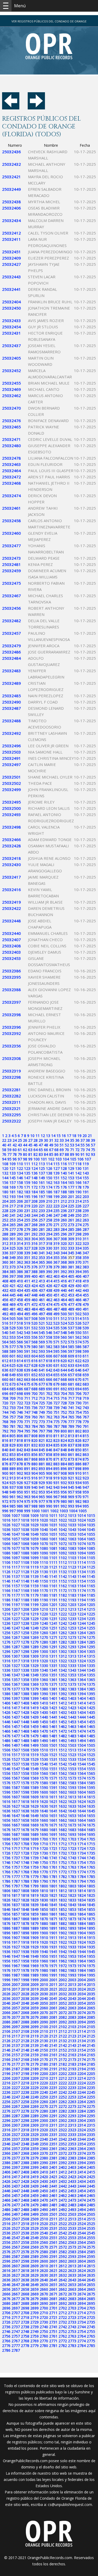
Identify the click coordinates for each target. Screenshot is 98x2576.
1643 (72, 1811)
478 (78, 1304)
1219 (34, 1614)
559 (56, 1337)
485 (42, 1309)
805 (13, 1436)
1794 (82, 1881)
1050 (44, 1534)
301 (13, 1239)
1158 (25, 1586)
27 (30, 1140)
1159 (34, 1586)
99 (30, 1159)
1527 (16, 1759)
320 (64, 1243)
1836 (6, 1905)
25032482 (11, 621)
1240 (44, 1623)
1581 (53, 1783)
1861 (53, 1914)
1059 (34, 1539)
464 (64, 1300)
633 (71, 1365)
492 (5, 1314)
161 (42, 1182)
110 (20, 1164)
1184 (82, 1595)
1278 (25, 1642)
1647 (16, 1816)
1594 (82, 1787)
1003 (64, 1511)
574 (78, 1342)
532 (34, 1328)
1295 (91, 1647)
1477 (16, 1736)
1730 (44, 1853)
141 (71, 1173)
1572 (63, 1778)
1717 (16, 1848)
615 (27, 1361)
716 (64, 1398)
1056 (6, 1539)
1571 (53, 1778)
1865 (91, 1914)
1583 (72, 1783)
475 (56, 1304)
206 (20, 1201)
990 (49, 1506)
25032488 (11, 721)
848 (64, 1450)
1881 (53, 1923)
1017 (16, 1520)
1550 (44, 1769)
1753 (72, 1862)
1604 (82, 1792)
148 (34, 1178)
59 (9, 1150)
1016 (6, 1520)
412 (34, 1281)
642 (49, 1370)
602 (20, 1356)
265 (13, 1225)
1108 (25, 1562)
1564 (82, 1773)
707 (86, 1394)
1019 (34, 1520)
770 (20, 1422)
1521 (53, 1755)
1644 (82, 1811)
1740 (44, 1858)
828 (5, 1445)
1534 (82, 1759)
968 (64, 1497)
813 (71, 1436)
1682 (63, 1830)
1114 (82, 1562)
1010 (44, 1515)
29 (41, 1140)
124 (34, 1168)
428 (64, 1286)
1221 (53, 1614)
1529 (34, 1759)
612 (5, 1361)
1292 (63, 1647)
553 (13, 1337)
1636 (6, 1811)
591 (27, 1351)
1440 (44, 1717)
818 (20, 1440)
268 (34, 1225)
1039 (34, 1530)
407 (86, 1276)
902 (20, 1473)
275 (86, 1225)
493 (13, 1314)
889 (13, 1469)
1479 (34, 1736)
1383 (72, 1689)
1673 (72, 1825)
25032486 (11, 652)
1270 (44, 1637)
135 (27, 1173)
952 (34, 1492)
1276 (6, 1642)
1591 (53, 1787)
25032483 (11, 671)
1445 (91, 1717)
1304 (82, 1651)
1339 (34, 1670)
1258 (25, 1633)
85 (51, 1154)
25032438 (11, 202)
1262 (63, 1633)
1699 (34, 1839)
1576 (6, 1783)
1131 (53, 1572)
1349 (34, 1675)
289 (13, 1234)
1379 (34, 1689)
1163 (72, 1586)
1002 (54, 1511)
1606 (6, 1797)
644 (64, 1370)
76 (4, 1154)
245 (42, 1215)
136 (34, 1173)
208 (34, 1201)
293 (42, 1234)
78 (15, 1154)
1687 (16, 1834)
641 (42, 1370)
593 (42, 1351)
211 (56, 1201)
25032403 (11, 952)
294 (49, 1234)
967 (56, 1497)
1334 (82, 1666)
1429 (34, 1712)
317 (42, 1243)
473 (42, 1304)
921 (71, 1478)
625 (13, 1365)
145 (13, 1178)
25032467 (11, 596)
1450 (44, 1722)
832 (34, 1445)
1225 (91, 1614)
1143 (72, 1576)
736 (34, 1408)
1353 (72, 1675)
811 (56, 1436)
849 (71, 1450)
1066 (6, 1544)
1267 (16, 1637)
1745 (91, 1858)
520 (34, 1323)
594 (49, 1351)
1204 (82, 1605)
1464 (82, 1726)
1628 (25, 1806)
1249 (34, 1628)
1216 (6, 1614)
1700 (44, 1839)
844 (34, 1450)
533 (42, 1328)
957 (71, 1492)
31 (51, 1140)
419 (86, 1281)
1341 (53, 1670)
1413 (72, 1703)
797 (42, 1431)
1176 (6, 1595)
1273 (72, 1637)
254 (20, 1220)
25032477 (11, 546)
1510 (44, 1750)
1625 (91, 1802)
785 (42, 1426)
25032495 (11, 802)
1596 (6, 1792)
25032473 (11, 558)
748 (34, 1412)
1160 (44, 1586)
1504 (82, 1745)
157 (13, 1182)
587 (86, 1347)
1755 (91, 1862)
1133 (72, 1572)
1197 (16, 1605)
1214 (82, 1609)
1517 (16, 1755)
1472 (63, 1731)
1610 (44, 1797)
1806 (6, 1891)
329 (42, 1248)
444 (5, 1295)
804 (5, 1436)
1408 (25, 1703)
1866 (6, 1919)
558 (49, 1337)
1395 (91, 1694)
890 (20, 1469)
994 (78, 1506)
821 (42, 1440)
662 (20, 1379)
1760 (44, 1867)
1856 (6, 1914)
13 (48, 1136)
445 (13, 1295)
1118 (25, 1567)
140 (64, 1173)
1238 (25, 1623)
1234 (82, 1619)
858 (49, 1454)
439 (56, 1290)
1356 (6, 1680)
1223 (72, 1614)
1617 (16, 1802)
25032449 (11, 189)
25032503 (11, 752)
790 (78, 1426)
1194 (82, 1600)
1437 (16, 1717)
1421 (53, 1708)
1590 (44, 1787)
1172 (63, 1590)
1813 (72, 1891)
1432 (63, 1712)
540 (5, 1333)
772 (34, 1422)
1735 (91, 1853)
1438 (25, 1717)
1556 (6, 1773)
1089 (34, 1553)
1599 (34, 1792)
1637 (16, 1811)
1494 (82, 1741)
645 (71, 1370)
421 (13, 1286)
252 (5, 1220)
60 (15, 1150)
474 (49, 1304)
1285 (91, 1642)
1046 (6, 1534)
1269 (34, 1637)
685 (13, 1389)
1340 (44, 1670)
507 (27, 1318)
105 (73, 1159)
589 (13, 1351)
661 (13, 1379)
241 (13, 1215)
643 (56, 1370)
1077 (16, 1548)
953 (42, 1492)
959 (86, 1492)
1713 (72, 1844)
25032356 (11, 1046)
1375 (91, 1684)
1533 (72, 1759)
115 (56, 1164)
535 (56, 1328)
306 (49, 1239)
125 (42, 1168)
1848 (25, 1909)
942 (49, 1487)
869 (42, 1459)
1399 (34, 1698)
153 (71, 1178)
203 (86, 1197)
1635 (91, 1806)
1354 (82, 1675)
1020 (44, 1520)
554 (20, 1337)
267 (27, 1225)
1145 (91, 1576)
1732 (63, 1853)
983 (86, 1501)
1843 (72, 1905)
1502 (63, 1745)
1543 (72, 1764)
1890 (44, 1928)
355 (56, 1258)
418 (78, 1281)
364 (34, 1262)
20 (85, 1136)
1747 (16, 1862)
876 (5, 1464)
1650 (44, 1816)
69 (62, 1150)
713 (42, 1398)
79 (20, 1154)
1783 (72, 1877)
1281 (53, 1642)
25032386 (11, 971)
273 (71, 1225)
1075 (91, 1544)
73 (83, 1150)
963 (27, 1497)
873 (71, 1459)
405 (71, 1276)
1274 (82, 1637)
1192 (63, 1600)
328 (34, 1248)
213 (71, 1201)
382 (78, 1267)
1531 (53, 1759)
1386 (6, 1694)
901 (13, 1473)
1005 (83, 1511)
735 (27, 1408)
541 (13, 1333)
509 (42, 1318)
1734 (82, 1853)
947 (86, 1487)
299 (86, 1234)
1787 (16, 1881)
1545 (91, 1764)
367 (56, 1262)
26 (25, 1140)
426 (49, 1286)
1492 (63, 1741)
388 (34, 1272)
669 (71, 1379)
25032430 (11, 864)
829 (13, 1445)
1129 (34, 1572)
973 (13, 1501)
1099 (34, 1558)
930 (49, 1483)
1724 (82, 1848)
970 (78, 1497)
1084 (82, 1548)
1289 (34, 1647)
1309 (34, 1656)
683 (86, 1384)
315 (27, 1243)
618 (49, 1361)
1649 (34, 1816)
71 (72, 1150)
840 (5, 1450)
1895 (91, 1928)
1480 (44, 1736)
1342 (63, 1670)
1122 (63, 1567)
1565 (91, 1773)
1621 (53, 1802)
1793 (72, 1881)
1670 (44, 1825)
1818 (25, 1895)
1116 (6, 1567)
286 (78, 1229)
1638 (25, 1811)
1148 (25, 1581)
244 (34, 1215)
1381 (53, 1689)
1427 (16, 1712)
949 (13, 1492)
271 (56, 1225)
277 (13, 1229)
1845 (91, 1905)
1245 (91, 1623)
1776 (6, 1877)
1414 (82, 1703)
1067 (16, 1544)
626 (20, 1365)
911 (86, 1473)
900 (5, 1473)
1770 (44, 1872)
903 (27, 1473)
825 (71, 1440)
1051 (53, 1534)
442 (78, 1290)
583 (56, 1347)
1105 (91, 1558)
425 (42, 1286)
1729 (34, 1853)
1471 (53, 1731)
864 (5, 1459)
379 (56, 1267)
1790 (44, 1881)
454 (78, 1295)
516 (5, 1323)
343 (56, 1253)
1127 (16, 1572)
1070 (44, 1544)
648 (5, 1375)
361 (13, 1262)
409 (13, 1281)
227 (86, 1206)
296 (64, 1234)
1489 (34, 1741)
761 (42, 1417)
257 (42, 1220)
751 (56, 1412)
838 (78, 1445)
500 (64, 1314)
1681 (53, 1830)
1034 (82, 1525)
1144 (82, 1576)
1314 (82, 1656)
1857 (16, 1914)
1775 (91, 1872)
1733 (72, 1853)
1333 (72, 1666)
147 (27, 1178)
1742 (63, 1858)
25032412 (11, 233)
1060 (44, 1539)
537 (71, 1328)
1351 (53, 1675)
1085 (91, 1548)
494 (20, 1314)
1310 (44, 1656)
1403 (72, 1698)
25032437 (11, 345)
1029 (34, 1525)
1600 (44, 1792)
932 (64, 1483)
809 (42, 1436)
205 (13, 1201)
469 (13, 1304)
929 (42, 1483)
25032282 (11, 1096)
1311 (53, 1656)
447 (27, 1295)
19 (79, 1136)
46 (36, 1145)
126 (49, 1168)
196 (34, 1197)
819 (27, 1440)
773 (42, 1422)
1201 (53, 1605)
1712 (63, 1844)
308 (64, 1239)
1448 (25, 1722)
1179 (34, 1595)
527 (86, 1323)
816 (5, 1440)
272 (64, 1225)
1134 (82, 1572)
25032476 (11, 421)
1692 (63, 1834)
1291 (53, 1647)
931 (56, 1483)
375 (27, 1267)
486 (49, 1309)
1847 (16, 1909)
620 (64, 1361)
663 (27, 1379)
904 (34, 1473)
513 (71, 1318)
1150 (44, 1581)
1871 (53, 1919)
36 (77, 1140)
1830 (44, 1900)
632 (64, 1365)
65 (41, 1150)
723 (27, 1403)
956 (64, 1492)
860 (64, 1454)
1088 (25, 1553)
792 (5, 1431)
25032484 (11, 658)
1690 (44, 1834)
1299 (34, 1651)
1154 (82, 1581)
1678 (25, 1830)
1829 (34, 1900)
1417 (16, 1708)
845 (42, 1450)
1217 (16, 1614)
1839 (34, 1905)
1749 (34, 1862)
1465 (91, 1726)
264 (5, 1225)
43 (20, 1145)
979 (56, 1501)
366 (49, 1262)
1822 (63, 1895)
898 (78, 1469)
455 (86, 1295)
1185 (91, 1595)
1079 (34, 1548)
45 (30, 1145)
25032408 (11, 946)
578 (20, 1347)
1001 (45, 1511)
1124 (82, 1567)
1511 (53, 1750)
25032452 (11, 370)
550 (78, 1333)
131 (86, 1168)
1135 (91, 1572)
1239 (34, 1623)
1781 (53, 1877)
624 (5, 1365)
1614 (82, 1797)
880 (34, 1464)
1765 (91, 1867)
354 (49, 1258)
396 (5, 1276)
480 (5, 1309)
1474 (82, 1731)
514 (78, 1318)
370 (78, 1262)
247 (56, 1215)
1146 (6, 1581)
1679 (34, 1830)
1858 (25, 1914)
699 (27, 1394)
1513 (72, 1750)
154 (78, 1178)
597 (71, 1351)
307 (56, 1239)
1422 (63, 1708)
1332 (63, 1666)
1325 (91, 1661)
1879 (34, 1923)
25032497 (11, 764)
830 (20, 1445)
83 (41, 1154)
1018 (25, 1520)
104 (66, 1159)
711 (27, 1398)
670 (78, 1379)
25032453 (11, 958)
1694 (82, 1834)
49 (51, 1145)
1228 (25, 1619)
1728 (25, 1853)
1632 (63, 1806)
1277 (16, 1642)
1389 (34, 1694)
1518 (25, 1755)
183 (27, 1192)
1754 (82, 1862)
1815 (91, 1891)
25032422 (11, 908)
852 (5, 1454)
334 (78, 1248)
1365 (91, 1680)
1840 (44, 1905)
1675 (91, 1825)
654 (49, 1375)
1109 (34, 1562)
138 (49, 1173)
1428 (25, 1712)
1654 (82, 1816)
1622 (63, 1802)
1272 (63, 1637)
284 (64, 1229)
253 (13, 1220)
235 (56, 1211)
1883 (72, 1923)
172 (34, 1187)
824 (64, 1440)
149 (42, 1178)
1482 (63, 1736)
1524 (82, 1755)
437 (42, 1290)
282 (49, 1229)
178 (78, 1187)
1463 (72, 1726)
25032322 (11, 1121)
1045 (91, 1530)
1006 (6, 1515)
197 (42, 1197)
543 (27, 1333)
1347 (16, 1675)
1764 (82, 1867)
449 (42, 1295)
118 (78, 1164)
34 (67, 1140)
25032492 (11, 733)
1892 (63, 1928)
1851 (53, 1909)
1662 (63, 1820)
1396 (6, 1698)
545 (42, 1333)
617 (42, 1361)
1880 (44, 1923)
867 (27, 1459)
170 (20, 1187)
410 (20, 1281)
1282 (63, 1642)
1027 (16, 1525)
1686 (6, 1834)
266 (20, 1225)
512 (64, 1318)
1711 (53, 1844)
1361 (53, 1680)
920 (64, 1478)
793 (13, 1431)
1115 (91, 1562)
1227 (16, 1619)
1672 (63, 1825)
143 (86, 1173)
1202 (63, 1605)
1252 (63, 1628)
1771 (53, 1872)
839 (86, 1445)
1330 (44, 1666)
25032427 (11, 264)
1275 (91, 1637)
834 (49, 1445)
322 (78, 1243)
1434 (82, 1712)
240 (5, 1215)
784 (34, 1426)
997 (13, 1511)
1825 (91, 1895)
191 (86, 1192)
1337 (16, 1670)
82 (36, 1154)
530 (20, 1328)
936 (5, 1487)
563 (86, 1337)
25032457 (11, 633)
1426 (6, 1712)
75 (93, 1150)
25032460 (11, 533)
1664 (82, 1820)
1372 (63, 1684)
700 (34, 1394)
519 (27, 1323)
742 (78, 1408)
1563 (72, 1773)
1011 (53, 1515)
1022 (63, 1520)
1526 (6, 1759)
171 (27, 1187)
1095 (91, 1553)
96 (15, 1159)
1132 (63, 1572)
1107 (16, 1562)
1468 (25, 1731)
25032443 (11, 277)
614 (20, 1361)
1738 (25, 1858)
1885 (91, 1923)
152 (64, 1178)
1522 (63, 1755)
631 (56, 1365)
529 (13, 1328)
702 (49, 1394)
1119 (34, 1567)
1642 (63, 1811)
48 (46, 1145)
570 (49, 1342)
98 (25, 1159)
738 (49, 1408)
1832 (63, 1900)
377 (42, 1267)
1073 (72, 1544)
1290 (44, 1647)
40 (4, 1145)
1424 (82, 1708)
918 (49, 1478)
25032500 (11, 808)
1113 (72, 1562)
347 (86, 1253)
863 (86, 1454)
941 (42, 1487)
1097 (16, 1558)
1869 (34, 1919)
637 (13, 1370)
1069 (34, 1544)
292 (34, 1234)
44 (25, 1145)
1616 (6, 1802)
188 (64, 1192)
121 (13, 1168)
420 (5, 1286)
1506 (6, 1750)
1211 (53, 1609)
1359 (34, 1680)
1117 (16, 1567)
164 (64, 1182)
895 (56, 1469)
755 (86, 1412)
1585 (91, 1783)
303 (27, 1239)
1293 (72, 1647)
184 (34, 1192)
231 (27, 1211)
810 (49, 1436)
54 (77, 1145)
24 (15, 1140)
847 (56, 1450)
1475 (91, 1731)
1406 (6, 1703)
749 (42, 1412)
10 (32, 1136)
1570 (44, 1778)
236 (64, 1211)
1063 (72, 1539)
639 (27, 1370)
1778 (25, 1877)
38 (88, 1140)
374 (20, 1267)
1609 (34, 1797)
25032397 (11, 1002)
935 (86, 1483)
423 (27, 1286)
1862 (63, 1914)
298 (78, 1234)
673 (13, 1384)
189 (71, 1192)
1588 (25, 1787)
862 (78, 1454)
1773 (72, 1872)
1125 (91, 1567)
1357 (16, 1680)
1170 (44, 1590)
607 (56, 1356)
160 (34, 1182)
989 (42, 1506)
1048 (25, 1534)
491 (86, 1309)
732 (5, 1408)
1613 (72, 1797)
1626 (6, 1806)
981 (71, 1501)
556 (34, 1337)
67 (51, 1150)
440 (64, 1290)
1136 (6, 1576)
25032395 (11, 977)
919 (56, 1478)
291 (27, 1234)
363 (27, 1262)
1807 (16, 1891)
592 (34, 1351)
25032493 (11, 814)
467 (86, 1300)
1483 (72, 1736)
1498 (25, 1745)
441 (71, 1290)
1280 (44, 1642)
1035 (91, 1525)
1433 (72, 1712)
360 (5, 1262)
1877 (16, 1923)
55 (83, 1145)
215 (86, 1201)
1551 (53, 1769)
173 (42, 1187)
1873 (72, 1919)
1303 (72, 1651)
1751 (53, 1862)
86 (56, 1154)
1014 (82, 1515)
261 (71, 1220)
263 (86, 1220)
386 (20, 1272)
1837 (16, 1905)
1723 (72, 1848)
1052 (63, 1534)
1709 (34, 1844)
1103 (72, 1558)
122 (20, 1168)
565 (13, 1342)
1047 (16, 1534)
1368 (25, 1684)
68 (56, 1150)
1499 (34, 1745)
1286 (6, 1647)
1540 (44, 1764)
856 (34, 1454)
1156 (6, 1586)
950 (20, 1492)
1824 (82, 1895)
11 (38, 1136)
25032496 (11, 746)
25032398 (11, 1015)
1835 (91, 1900)
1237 (16, 1623)
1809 (34, 1891)
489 (71, 1309)
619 (56, 1361)
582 (49, 1347)
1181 (53, 1595)
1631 (53, 1806)
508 (34, 1318)
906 (49, 1473)
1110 (44, 1562)
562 (78, 1337)
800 (64, 1431)
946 (78, 1487)
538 (78, 1328)
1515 (91, 1750)
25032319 (11, 1071)
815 (86, 1436)
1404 (82, 1698)
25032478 (11, 458)
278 (20, 1229)
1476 (6, 1736)
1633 (72, 1806)
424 (34, 1286)
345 (71, 1253)
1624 (82, 1802)
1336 (6, 1670)
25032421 (11, 177)
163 (56, 1182)
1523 (72, 1755)
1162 (63, 1586)
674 (20, 1384)
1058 (25, 1539)
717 (71, 1398)
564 (5, 1342)
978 (49, 1501)
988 (34, 1506)
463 (56, 1300)
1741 (53, 1858)
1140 (44, 1576)
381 (71, 1267)
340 (34, 1253)
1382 (63, 1689)
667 (56, 1379)
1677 (16, 1830)
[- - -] (6, 6)
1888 (25, 1928)
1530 (44, 1759)
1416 (6, 1708)
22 (4, 1140)
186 (49, 1192)
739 (56, 1408)
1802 (63, 1886)
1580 (44, 1783)
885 (71, 1464)
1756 (6, 1867)
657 (71, 1375)
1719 (34, 1848)
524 (64, 1323)
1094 (82, 1553)
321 (71, 1243)
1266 (6, 1637)
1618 (25, 1802)
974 (20, 1501)
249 (71, 1215)
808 (34, 1436)
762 (49, 1417)
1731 (53, 1853)
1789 (34, 1881)
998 (20, 1511)
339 (27, 1253)
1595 (91, 1787)
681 (71, 1384)
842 (20, 1450)
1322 (63, 1661)
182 (20, 1192)
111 (27, 1164)
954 (49, 1492)
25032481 (11, 564)
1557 (16, 1773)
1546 (6, 1769)
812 (64, 1436)
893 (42, 1469)
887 (86, 1464)
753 (71, 1412)
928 (34, 1483)
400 (34, 1276)
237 (71, 1211)
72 (77, 1150)
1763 (72, 1867)
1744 (82, 1858)
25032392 (11, 1033)
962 (20, 1497)
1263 (72, 1633)
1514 (82, 1750)
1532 (63, 1759)
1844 (82, 1905)
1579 (34, 1783)
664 (34, 1379)
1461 (53, 1726)
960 (5, 1497)
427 (56, 1286)
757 (13, 1417)
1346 (6, 1675)
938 (20, 1487)
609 (71, 1356)
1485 (91, 1736)
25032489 (11, 683)
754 (78, 1412)
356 (64, 1258)
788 (64, 1426)
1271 (53, 1637)
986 (20, 1506)
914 (20, 1478)
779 (86, 1422)
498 (49, 1314)
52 (67, 1145)
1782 (63, 1877)
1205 (91, 1605)
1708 (25, 1844)
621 (71, 1361)
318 (49, 1243)
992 (64, 1506)
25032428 (11, 846)
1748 (25, 1862)
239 (86, 1211)
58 (4, 1150)
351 (27, 1258)
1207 (16, 1609)
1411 (53, 1703)
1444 (82, 1717)
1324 (82, 1661)
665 (42, 1379)
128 (64, 1168)
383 (86, 1267)
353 (42, 1258)
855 (27, 1454)
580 (34, 1347)
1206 (6, 1609)
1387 (16, 1694)
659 (86, 1375)
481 (13, 1309)
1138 (25, 1576)
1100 (44, 1558)
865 (13, 1459)
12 (43, 1136)
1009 (34, 1515)
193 (13, 1197)
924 (5, 1483)
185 (42, 1192)
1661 (53, 1820)
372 (5, 1267)
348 (5, 1258)
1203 (72, 1605)
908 (64, 1473)
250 (78, 1215)
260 (64, 1220)
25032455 (11, 383)
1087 (16, 1553)
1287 (16, 1647)
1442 (63, 1717)
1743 (72, 1858)
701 (42, 1394)
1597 (16, 1792)
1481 (53, 1736)
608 (64, 1356)
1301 (53, 1651)
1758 (25, 1867)
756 (5, 1417)
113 (42, 1164)
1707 (16, 1844)
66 (46, 1150)
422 (20, 1286)
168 (5, 1187)
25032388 (11, 990)
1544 (82, 1764)
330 (49, 1248)
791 (86, 1426)
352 (34, 1258)
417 (71, 1281)
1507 (16, 1750)
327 (27, 1248)
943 (56, 1487)
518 (20, 1323)
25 (20, 1140)
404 (64, 1276)
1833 (72, 1900)
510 (49, 1318)
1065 (91, 1539)
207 (27, 1201)
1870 (44, 1919)
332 (64, 1248)
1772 (63, 1872)
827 (86, 1440)
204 (5, 1201)
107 (88, 1159)
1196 (6, 1605)
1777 (16, 1877)
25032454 (11, 327)
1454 (82, 1722)
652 (34, 1375)
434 (20, 1290)
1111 (53, 1562)
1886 (6, 1928)
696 (5, 1394)
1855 (91, 1909)
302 (20, 1239)
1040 (44, 1530)
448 (34, 1295)
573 (71, 1342)
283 (56, 1229)
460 (34, 1300)
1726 (6, 1853)
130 (78, 1168)
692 (64, 1389)
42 (15, 1145)
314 (20, 1243)
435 (27, 1290)
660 (5, 1379)
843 (27, 1450)
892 (34, 1469)
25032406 (11, 208)
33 (62, 1140)
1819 (34, 1895)
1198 (25, 1605)
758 (20, 1417)
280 (34, 1229)
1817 (16, 1895)
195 (27, 1197)
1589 (34, 1787)
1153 (72, 1581)
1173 (72, 1590)
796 (34, 1431)
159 (27, 1182)
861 (71, 1454)
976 (34, 1501)
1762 (63, 1867)
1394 (82, 1694)
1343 (72, 1670)
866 (20, 1459)
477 (71, 1304)
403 (56, 1276)
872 (64, 1459)
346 (78, 1253)
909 (71, 1473)
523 (56, 1323)
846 (49, 1450)
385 (13, 1272)
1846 (6, 1909)
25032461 (11, 508)
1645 (91, 1811)
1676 (6, 1830)
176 (64, 1187)
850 (78, 1450)
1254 (82, 1628)
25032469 (11, 389)
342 (49, 1253)
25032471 (11, 439)
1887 (16, 1928)
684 (5, 1389)
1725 (91, 1848)
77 (9, 1154)
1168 (25, 1590)
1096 (6, 1558)
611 (86, 1356)
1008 (25, 1515)
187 (56, 1192)
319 (56, 1243)
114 (49, 1164)
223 (56, 1206)
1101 (53, 1558)
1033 (72, 1525)
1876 (6, 1923)
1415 (91, 1703)
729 (71, 1403)
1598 (25, 1792)
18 (74, 1136)
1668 (25, 1825)
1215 (91, 1609)
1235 (91, 1619)
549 (71, 1333)
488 (64, 1309)
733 (13, 1408)
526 (78, 1323)
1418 (25, 1708)
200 (64, 1197)
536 (64, 1328)
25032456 (11, 608)
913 (13, 1478)
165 (71, 1182)
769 (13, 1422)
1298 (25, 1651)
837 (71, 1445)
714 (49, 1398)
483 (27, 1309)
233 (42, 1211)
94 (4, 1159)
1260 (44, 1633)
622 (78, 1361)
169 (13, 1187)
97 (20, 1159)
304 (34, 1239)
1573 (72, 1778)
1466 (6, 1731)
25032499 (11, 789)
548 (64, 1333)
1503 (72, 1745)
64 (36, 1150)
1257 (16, 1633)
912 (5, 1478)
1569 (34, 1778)
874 (78, 1459)
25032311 (11, 1102)
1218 (25, 1614)
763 (56, 1417)
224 (64, 1206)
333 (71, 1248)
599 (86, 1351)
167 (86, 1182)
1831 (53, 1900)
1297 (16, 1651)
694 (78, 1389)
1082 (63, 1548)
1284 (82, 1642)
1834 (82, 1900)
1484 (82, 1736)
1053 (72, 1534)
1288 (25, 1647)
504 (5, 1318)
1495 (91, 1741)
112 (34, 1164)
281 (42, 1229)
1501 (53, 1745)
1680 (44, 1830)
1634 (82, 1806)
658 (78, 1375)
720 (5, 1403)
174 (49, 1187)
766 (78, 1417)
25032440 (11, 933)
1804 (82, 1886)
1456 (6, 1726)
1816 (6, 1895)
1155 (91, 1581)
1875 (91, 1919)
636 (5, 1370)
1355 (91, 1675)
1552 (63, 1769)
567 (27, 1342)
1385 (91, 1689)
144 (5, 1178)
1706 (6, 1844)
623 (86, 1361)
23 (9, 1140)
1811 (53, 1891)
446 (20, 1295)
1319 (34, 1661)
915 (27, 1478)
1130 (44, 1572)
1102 (63, 1558)
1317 (16, 1661)
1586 (6, 1787)
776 (64, 1422)
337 (13, 1253)
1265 (91, 1633)
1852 (63, 1909)
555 (27, 1337)
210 (49, 1201)
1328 (25, 1666)
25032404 (11, 302)
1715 (91, 1844)
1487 (16, 1741)
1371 (53, 1684)
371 (86, 1262)
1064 (82, 1539)
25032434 (11, 220)
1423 (72, 1708)
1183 (72, 1595)
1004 (73, 1511)
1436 (6, 1717)
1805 (91, 1886)
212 (64, 1201)
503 (86, 1314)
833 (42, 1445)
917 (42, 1478)
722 (20, 1403)
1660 (44, 1820)
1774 (82, 1872)
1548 (25, 1769)
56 (88, 1145)
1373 (72, 1684)
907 (56, 1473)
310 (78, 1239)
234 (49, 1211)
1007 (16, 1515)
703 (56, 1394)
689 (42, 1389)
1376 (6, 1689)
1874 (82, 1919)
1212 (63, 1609)
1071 (53, 1544)
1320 (44, 1661)
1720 (44, 1848)
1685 (91, 1830)
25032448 (11, 921)
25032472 (11, 477)
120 (5, 1168)
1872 (63, 1919)
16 (64, 1136)
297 (71, 1234)
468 (5, 1304)
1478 (25, 1736)
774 (49, 1422)
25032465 (11, 427)
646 (78, 1370)
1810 (44, 1891)
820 (34, 1440)
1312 (63, 1656)
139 (56, 1173)
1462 (63, 1726)
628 (34, 1365)
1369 (34, 1684)
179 (86, 1187)
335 (86, 1248)
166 (78, 1182)
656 (64, 1375)
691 (56, 1389)
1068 (25, 1544)
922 (78, 1478)
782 (20, 1426)
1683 (72, 1830)
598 (78, 1351)
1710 (44, 1844)
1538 (25, 1764)
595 (56, 1351)
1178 (25, 1595)
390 (49, 1272)
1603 (72, 1792)
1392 (63, 1694)
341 (42, 1253)
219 (27, 1206)
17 (69, 1136)
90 (77, 1154)
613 (13, 1361)
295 (56, 1234)
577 (13, 1347)
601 (13, 1356)
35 (72, 1140)
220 (34, 1206)
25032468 (11, 483)
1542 (63, 1764)
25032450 (11, 308)
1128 (25, 1572)
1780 (44, 1877)
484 (34, 1309)
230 (20, 1211)
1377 (16, 1689)
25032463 (11, 464)
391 (56, 1272)
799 (56, 1431)
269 (42, 1225)
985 (13, 1506)
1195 (91, 1600)
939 (27, 1487)
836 (64, 1445)
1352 (63, 1675)
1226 (6, 1619)
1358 (25, 1680)
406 (78, 1276)
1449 (34, 1722)
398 (20, 1276)
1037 (16, 1530)
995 (86, 1506)
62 (25, 1150)
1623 (72, 1802)
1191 (53, 1600)
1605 (91, 1792)
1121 (53, 1567)
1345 (91, 1670)
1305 (91, 1651)
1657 (16, 1820)
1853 (72, 1909)
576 (5, 1347)
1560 (44, 1773)
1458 (25, 1726)
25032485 (11, 696)
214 (78, 1201)
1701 (53, 1839)
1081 (53, 1548)
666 (49, 1379)
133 (13, 1173)
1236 (6, 1623)
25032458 (11, 521)
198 (49, 1197)
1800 (44, 1886)
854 (20, 1454)
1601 (53, 1792)
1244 (82, 1623)
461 (42, 1300)
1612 (63, 1797)
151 (56, 1178)
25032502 (11, 783)
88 (67, 1154)
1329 (34, 1666)
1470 (44, 1731)
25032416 (11, 889)
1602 (63, 1792)
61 (20, 1150)
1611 (53, 1797)
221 (42, 1206)
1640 (44, 1811)
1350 (44, 1675)
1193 (72, 1600)
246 (49, 1215)
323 (86, 1243)
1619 (34, 1802)
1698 (25, 1839)
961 (13, 1497)
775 (56, 1422)
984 (5, 1506)
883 (56, 1464)
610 (78, 1356)
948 (5, 1492)
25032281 (11, 1090)
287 (86, 1229)
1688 (25, 1834)
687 (27, 1389)
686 (20, 1389)
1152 (63, 1581)
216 (5, 1206)
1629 (34, 1806)
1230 (44, 1619)
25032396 (11, 1027)
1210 (44, 1609)
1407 (16, 1703)
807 (27, 1436)
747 (27, 1412)
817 (13, 1440)
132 (5, 1173)
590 (20, 1351)
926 (20, 1483)
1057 (16, 1539)
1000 (36, 1511)
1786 (6, 1881)
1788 (25, 1881)
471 (27, 1304)
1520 (44, 1755)
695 (86, 1389)
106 (80, 1159)
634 (78, 1365)
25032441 (11, 289)
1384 (82, 1689)
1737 (16, 1858)
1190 (44, 1600)
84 (46, 1154)
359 (86, 1258)
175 (56, 1187)
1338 (25, 1670)
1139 (34, 1576)
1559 (34, 1773)
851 (86, 1450)
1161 (53, 1586)
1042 (63, 1530)
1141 (53, 1576)
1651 (53, 1816)
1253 (72, 1628)
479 (86, 1304)
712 (34, 1398)
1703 (72, 1839)
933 (71, 1483)
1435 (91, 1712)
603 (27, 1356)
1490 (44, 1741)
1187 (16, 1600)
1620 (44, 1802)
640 (34, 1370)
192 (5, 1197)
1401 (53, 1698)
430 (78, 1286)
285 (71, 1229)
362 (20, 1262)
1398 (25, 1698)
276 (5, 1229)
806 (20, 1436)
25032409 (11, 258)
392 (64, 1272)
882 (49, 1464)
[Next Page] (36, 108)
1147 (16, 1581)
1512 (63, 1750)
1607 (16, 1797)
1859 (34, 1914)
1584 (82, 1783)
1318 (25, 1661)
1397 (16, 1698)
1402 (63, 1698)
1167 (16, 1590)
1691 (53, 1834)
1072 (63, 1544)
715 (56, 1398)
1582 (63, 1783)
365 (42, 1262)
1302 (63, 1651)
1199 (34, 1605)
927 (27, 1483)
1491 (53, 1741)
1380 (44, 1689)
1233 (72, 1619)
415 (56, 1281)
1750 (44, 1862)
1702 (63, 1839)
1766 (6, 1872)
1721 (53, 1848)
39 (93, 1140)
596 (64, 1351)
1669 (34, 1825)
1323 (72, 1661)
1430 (44, 1712)
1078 (25, 1548)
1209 (34, 1609)
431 (86, 1286)
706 (78, 1394)
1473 (72, 1731)
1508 (25, 1750)
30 (46, 1140)
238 (78, 1211)
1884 (82, 1923)
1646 (6, 1816)
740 (64, 1408)
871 (56, 1459)
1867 (16, 1919)
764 (64, 1417)
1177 (16, 1595)
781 (13, 1426)
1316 (6, 1661)
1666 (6, 1825)
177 (71, 1187)
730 (78, 1403)
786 (49, 1426)
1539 (34, 1764)
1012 (63, 1515)
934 (78, 1483)
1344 (82, 1670)
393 (71, 1272)
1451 (53, 1722)
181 (13, 1192)
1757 (16, 1867)
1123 (72, 1567)
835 (56, 1445)
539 (86, 1328)
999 (27, 1511)
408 (5, 1281)
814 (78, 1436)
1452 (63, 1722)
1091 (53, 1553)
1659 (34, 1820)
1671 (53, 1825)
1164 (82, 1586)
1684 (82, 1830)
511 (56, 1318)
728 (64, 1403)
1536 (6, 1764)
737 (42, 1408)
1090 (44, 1553)
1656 (6, 1820)
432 (5, 1290)
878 (20, 1464)
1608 (25, 1797)
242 (20, 1215)
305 (42, 1239)
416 (64, 1281)
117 (71, 1164)
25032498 (11, 827)
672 (5, 1384)
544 (34, 1333)
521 (42, 1323)
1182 (63, 1595)
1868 (25, 1919)
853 (13, 1454)
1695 (91, 1834)
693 (71, 1389)
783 (27, 1426)
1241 (53, 1623)
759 (27, 1417)
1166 (6, 1590)
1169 (34, 1590)
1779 (34, 1877)
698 (20, 1394)
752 (64, 1412)
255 (27, 1220)
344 (64, 1253)
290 (20, 1234)
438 (49, 1290)
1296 (6, 1651)
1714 (82, 1844)
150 (49, 1178)
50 (56, 1145)
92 (88, 1154)
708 (5, 1398)
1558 (25, 1773)
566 (20, 1342)
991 (56, 1506)
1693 (72, 1834)
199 (56, 1197)
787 (56, 1426)
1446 (6, 1722)
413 (42, 1281)
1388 (25, 1694)
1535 (91, 1759)
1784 (82, 1877)
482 (20, 1309)
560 (64, 1337)
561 (71, 1337)
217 (13, 1206)
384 (5, 1272)
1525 (91, 1755)
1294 (82, 1647)
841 (13, 1450)
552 (5, 1337)
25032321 (11, 1108)
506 (20, 1318)
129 (71, 1168)
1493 (72, 1741)
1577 (16, 1783)
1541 (53, 1764)
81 (30, 1154)
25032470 (11, 408)
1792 (63, 1881)
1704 (82, 1839)
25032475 (11, 583)
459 (27, 1300)
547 (56, 1333)
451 (56, 1295)
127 (56, 1168)
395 (86, 1272)
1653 (72, 1816)
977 (42, 1501)
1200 (44, 1605)
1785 (91, 1877)
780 (5, 1426)
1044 (82, 1530)
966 (49, 1497)
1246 (6, 1628)
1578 (25, 1783)
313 (13, 1243)
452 (64, 1295)
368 (64, 1262)
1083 (72, 1548)
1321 (53, 1661)
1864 (82, 1914)
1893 (72, 1928)
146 (20, 1178)
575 (86, 1342)
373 (13, 1267)
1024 (82, 1520)
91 (83, 1154)
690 (49, 1389)
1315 (91, 1656)
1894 (82, 1928)
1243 (72, 1623)
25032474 (11, 496)
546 (49, 1333)
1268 (25, 1637)
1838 (25, 1905)
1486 (6, 1741)
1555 (91, 1769)
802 (78, 1431)
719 (86, 1398)
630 (49, 1365)
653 (42, 1375)
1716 (6, 1848)
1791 (53, 1881)
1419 (34, 1708)
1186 (6, 1600)
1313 (72, 1656)
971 (86, 1497)
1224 (82, 1614)
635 (86, 1365)
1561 (53, 1773)
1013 (72, 1515)
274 (78, 1225)
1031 (53, 1525)
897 (71, 1469)
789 (71, 1426)
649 (13, 1375)
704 (64, 1394)
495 (27, 1314)
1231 (53, 1619)
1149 (34, 1581)
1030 (44, 1525)
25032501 (11, 777)
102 (51, 1159)
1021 (53, 1520)
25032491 (11, 758)
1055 (91, 1534)
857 (42, 1454)
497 (42, 1314)
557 (42, 1337)
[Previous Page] (11, 108)
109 (13, 1164)
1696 (6, 1839)
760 (34, 1417)
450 (49, 1295)
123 (27, 1168)
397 (13, 1276)
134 (20, 1173)
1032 (63, 1525)
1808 (25, 1891)
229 (13, 1211)
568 (34, 1342)
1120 (44, 1567)
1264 (82, 1633)
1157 (16, 1586)
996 (5, 1511)
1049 (34, 1534)
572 (64, 1342)
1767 (16, 1872)
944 (64, 1487)
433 (13, 1290)
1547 (16, 1769)
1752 (63, 1862)
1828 (25, 1900)
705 (71, 1394)
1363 (72, 1680)
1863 (72, 1914)
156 (5, 1182)
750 (49, 1412)
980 (64, 1501)
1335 (91, 1666)
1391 (53, 1694)
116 (64, 1164)
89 (72, 1154)
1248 (25, 1628)
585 (71, 1347)
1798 (25, 1886)
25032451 (11, 252)
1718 (25, 1848)
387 (27, 1272)
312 (5, 1243)
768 (5, 1422)
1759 (34, 1867)
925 (13, 1483)
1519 (34, 1755)
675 (27, 1384)
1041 (53, 1530)
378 (49, 1267)
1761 (53, 1867)
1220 (44, 1614)
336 (5, 1253)
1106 (6, 1562)
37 (83, 1140)
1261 (53, 1633)
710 (20, 1398)
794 (20, 1431)
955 (56, 1492)
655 (56, 1375)
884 (64, 1464)
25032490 (11, 702)
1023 (72, 1520)
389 (42, 1272)
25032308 (11, 1058)
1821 (53, 1895)
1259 (34, 1633)
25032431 (11, 333)
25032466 (11, 839)
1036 (6, 1530)
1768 (25, 1872)
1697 (16, 1839)
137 (42, 1173)
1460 (44, 1726)
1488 (25, 1741)
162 (49, 1182)
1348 (25, 1675)
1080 (44, 1548)
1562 (63, 1773)
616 (34, 1361)
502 (78, 1314)
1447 (16, 1722)
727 (56, 1403)
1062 (63, 1539)
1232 (63, 1619)
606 (49, 1356)
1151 (53, 1581)
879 (27, 1464)
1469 (34, 1731)
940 (34, 1487)
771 (27, 1422)
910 (78, 1473)
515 (86, 1318)
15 (59, 1136)
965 (42, 1497)
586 (78, 1347)
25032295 (11, 1115)
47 (41, 1145)
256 (34, 1220)
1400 (44, 1698)
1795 (91, 1881)
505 (13, 1318)
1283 (72, 1642)
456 (5, 1300)
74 (88, 1150)
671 (86, 1379)
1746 (6, 1862)
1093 (72, 1553)
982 (78, 1501)
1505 (91, 1745)
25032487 (11, 708)
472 (34, 1304)
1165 (91, 1586)
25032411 (11, 239)
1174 (82, 1590)
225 (71, 1206)
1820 (44, 1895)
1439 (34, 1717)
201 (71, 1197)
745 (13, 1412)
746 (20, 1412)
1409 (34, 1703)
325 (13, 1248)
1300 (44, 1651)
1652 (63, 1816)
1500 (44, 1745)
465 (71, 1300)
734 (20, 1408)
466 (78, 1300)
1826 (6, 1900)
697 (13, 1394)
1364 (82, 1680)
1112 (63, 1562)
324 (5, 1248)
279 (27, 1229)
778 (78, 1422)
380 (64, 1267)
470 (20, 1304)
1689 (34, 1834)
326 (20, 1248)
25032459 (11, 571)
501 (71, 1314)
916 (34, 1478)
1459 (34, 1726)
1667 (16, 1825)
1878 (25, 1923)
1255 (91, 1628)
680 (64, 1384)
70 (67, 1150)
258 (49, 1220)
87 (62, 1154)
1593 (72, 1787)
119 (86, 1164)
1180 (44, 1595)
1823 (72, 1895)
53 (72, 1145)
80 (25, 1154)
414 (49, 1281)
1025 (91, 1520)
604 (34, 1356)
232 (34, 1211)
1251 (53, 1628)
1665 (91, 1820)
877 (13, 1464)
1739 (34, 1858)
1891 (53, 1928)
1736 (6, 1858)
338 (20, 1253)
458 (20, 1300)
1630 (44, 1806)
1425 (91, 1708)
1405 (91, 1698)
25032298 (11, 1077)
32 (56, 1140)
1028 (25, 1525)
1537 (16, 1764)
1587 (16, 1787)
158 (20, 1182)
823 (56, 1440)
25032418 (11, 858)
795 (27, 1431)
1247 (16, 1628)
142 (78, 1173)
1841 (53, 1905)
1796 (6, 1886)
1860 (44, 1914)
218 (20, 1206)
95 (9, 1159)
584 (64, 1347)
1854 (82, 1909)
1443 (72, 1717)
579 (27, 1347)
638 (20, 1370)
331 (56, 1248)
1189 (34, 1600)
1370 (44, 1684)
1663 (72, 1820)
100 (37, 1159)
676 (34, 1384)
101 (44, 1159)
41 (9, 1145)
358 (78, 1258)
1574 (82, 1778)
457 (13, 1300)
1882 (63, 1923)
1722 (63, 1848)
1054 (82, 1534)
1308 (25, 1656)
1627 (16, 1806)
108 (5, 1164)
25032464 (11, 471)
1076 (6, 1548)
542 (20, 1333)
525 (71, 1323)
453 (71, 1295)
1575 (91, 1778)
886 (78, 1464)
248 (64, 1215)
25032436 (11, 152)
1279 (34, 1642)
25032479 (11, 646)
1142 (63, 1576)
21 (90, 1136)
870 (49, 1459)
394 (78, 1272)
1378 (25, 1689)
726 (49, 1403)
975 (27, 1501)
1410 (44, 1703)
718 (78, 1398)
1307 (16, 1656)
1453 (72, 1722)
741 (71, 1408)
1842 (63, 1905)
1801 (53, 1886)
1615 (91, 1797)
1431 (53, 1712)
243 (27, 1215)
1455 (91, 1722)
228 (5, 1211)
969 (71, 1497)
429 (71, 1286)
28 (36, 1140)
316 (34, 1243)
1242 (63, 1623)
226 (78, 1206)
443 (86, 1290)
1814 (82, 1891)
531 (27, 1328)
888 (5, 1469)
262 (78, 1220)
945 (71, 1487)
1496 (6, 1745)
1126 (6, 1572)
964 (34, 1497)
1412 (63, 1703)
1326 (6, 1666)
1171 (53, 1590)
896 (64, 1469)
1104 (82, 1558)
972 (5, 1501)
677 (42, 1384)
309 (71, 1239)
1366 (6, 1684)
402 (49, 1276)
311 (86, 1239)
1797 (16, 1886)
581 (42, 1347)
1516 (6, 1755)
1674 (82, 1825)
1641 (53, 1811)
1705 (91, 1839)
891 (27, 1469)
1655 (91, 1816)
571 (56, 1342)
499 (56, 1314)
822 (49, 1440)
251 (86, 1215)
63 (30, 1150)
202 (78, 1197)
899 (86, 1469)
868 (34, 1459)
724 (34, 1403)
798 (49, 1431)
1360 (44, 1680)
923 (86, 1478)
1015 (91, 1515)
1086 (6, 1553)
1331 (53, 1666)
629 (42, 1365)
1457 (16, 1726)
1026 (6, 1525)
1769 (34, 1872)
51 (62, 1145)
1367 (16, 1684)
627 (27, 1365)
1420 (44, 1708)
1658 (25, 1820)
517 (13, 1323)
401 (42, 1276)
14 (53, 1136)
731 (86, 1403)
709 (13, 1398)
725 (42, 1403)
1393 (72, 1694)
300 (5, 1239)
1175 (91, 1590)
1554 (82, 1769)
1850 (44, 1909)
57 (93, 1145)
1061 (53, 1539)
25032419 (11, 902)
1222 (63, 1614)
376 (34, 1267)
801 (71, 1431)
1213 (72, 1609)
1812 (63, 1891)
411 (27, 1281)
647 (86, 1370)
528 (5, 1328)
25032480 (11, 446)
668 (64, 1379)
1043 (72, 1530)
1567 (16, 1778)
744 (5, 1412)
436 (34, 1290)
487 (56, 1309)
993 (71, 1506)
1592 (63, 1787)
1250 (44, 1628)
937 (13, 1487)
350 (20, 1258)
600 (5, 1356)
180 (5, 1192)
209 (42, 1201)
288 (5, 1234)
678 (49, 1384)
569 (42, 1342)
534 (49, 1328)
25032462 (11, 396)
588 (5, 1351)
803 (86, 1431)
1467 (16, 1731)
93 (93, 1154)
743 (86, 1408)
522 (49, 1323)
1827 (16, 1900)
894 (49, 1469)
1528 (25, 1759)
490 (78, 1309)
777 (71, 1422)
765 (71, 1417)
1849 (34, 1909)
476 (64, 1304)
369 (71, 1262)
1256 (6, 1633)
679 (56, 1384)
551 (86, 1333)
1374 (82, 1684)
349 (13, 1258)
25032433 (11, 320)
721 (13, 1403)
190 (78, 1192)
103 (59, 1159)
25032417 (11, 877)
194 (20, 1197)
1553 (72, 1769)
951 (27, 1492)
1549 (34, 1769)
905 (42, 1473)
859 (56, 1454)
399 (27, 1276)
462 (49, 1300)
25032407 (11, 940)
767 (86, 1417)
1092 (63, 1553)
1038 (25, 1530)
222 (49, 1206)
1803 (72, 1886)
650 (20, 1375)
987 (27, 1506)
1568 (25, 1778)
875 (86, 1459)
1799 (34, 1886)
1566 (6, 1778)
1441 (53, 1717)
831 (27, 1445)
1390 (44, 1694)
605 (42, 1356)
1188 (25, 1600)
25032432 (11, 164)
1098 (25, 1558)
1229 (34, 1619)
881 (42, 1464)
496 (34, 1314)
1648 (25, 1816)
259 (56, 1220)
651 (27, 1375)
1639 (34, 1811)
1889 (34, 1928)
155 (86, 1178)
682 (78, 1384)
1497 (16, 1745)
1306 (6, 1656)
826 (78, 1440)
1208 (25, 1609)
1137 (16, 1576)
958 (78, 1492)
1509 (34, 1750)
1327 (16, 1666)
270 (49, 1225)
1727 (16, 1853)
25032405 (11, 358)
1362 (63, 1680)
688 (34, 1389)
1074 (82, 1544)
